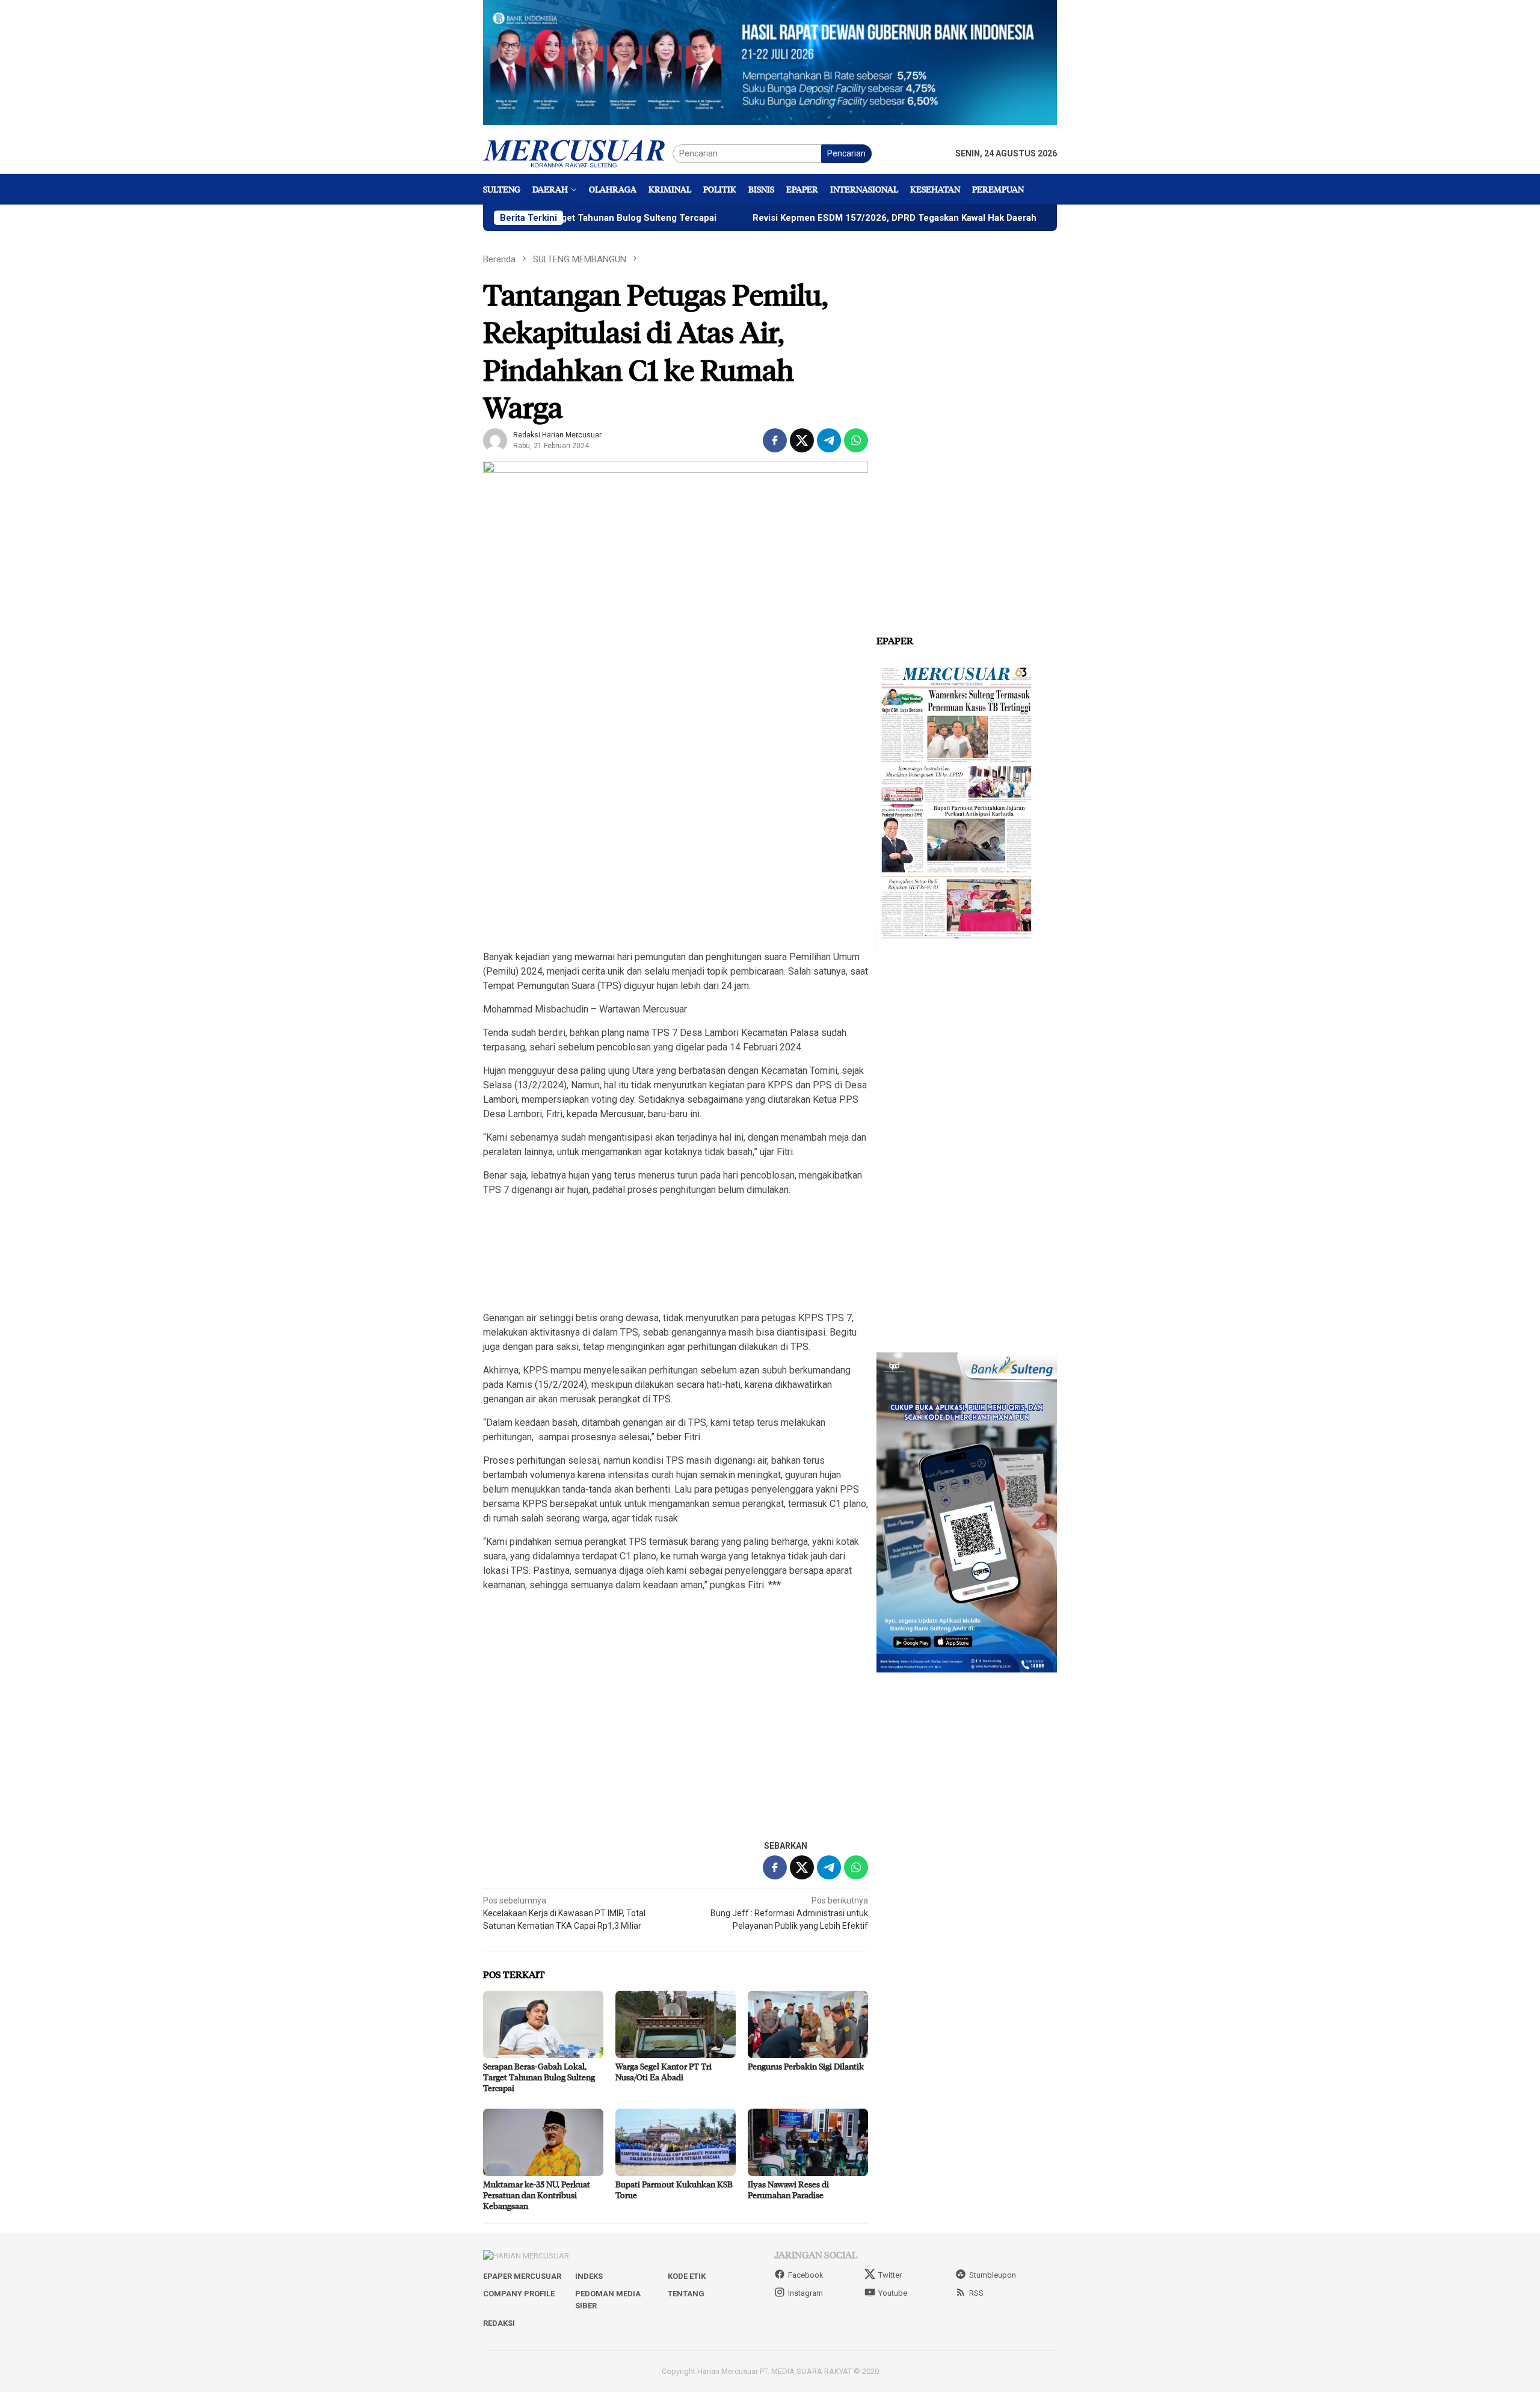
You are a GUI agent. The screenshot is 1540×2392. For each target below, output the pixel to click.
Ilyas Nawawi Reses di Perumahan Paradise (788, 2190)
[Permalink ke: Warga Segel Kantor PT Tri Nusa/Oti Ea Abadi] (676, 2024)
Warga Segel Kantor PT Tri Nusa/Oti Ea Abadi (664, 2072)
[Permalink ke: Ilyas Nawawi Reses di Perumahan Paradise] (808, 2142)
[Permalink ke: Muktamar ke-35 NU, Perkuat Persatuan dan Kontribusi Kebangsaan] (543, 2142)
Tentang (686, 2294)
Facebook (806, 2275)
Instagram (805, 2293)
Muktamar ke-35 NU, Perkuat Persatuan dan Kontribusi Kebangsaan (537, 2195)
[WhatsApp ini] (856, 440)
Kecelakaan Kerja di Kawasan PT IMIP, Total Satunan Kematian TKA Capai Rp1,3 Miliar (564, 1913)
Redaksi (499, 2323)
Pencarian (846, 153)
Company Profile (519, 2294)
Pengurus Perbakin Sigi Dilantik (806, 2066)
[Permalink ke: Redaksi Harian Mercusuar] (495, 440)
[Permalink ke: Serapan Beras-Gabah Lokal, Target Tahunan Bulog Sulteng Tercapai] (543, 2024)
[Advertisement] (676, 855)
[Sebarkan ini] (775, 440)
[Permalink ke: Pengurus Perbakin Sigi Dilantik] (808, 2024)
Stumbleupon (993, 2275)
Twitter (890, 2275)
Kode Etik (687, 2276)
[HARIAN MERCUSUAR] (578, 153)
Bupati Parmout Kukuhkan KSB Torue (674, 2190)
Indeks (589, 2276)
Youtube (893, 2293)
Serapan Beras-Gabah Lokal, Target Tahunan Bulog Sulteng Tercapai (539, 2077)
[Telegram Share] (829, 440)
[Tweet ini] (802, 440)
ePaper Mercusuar (522, 2276)
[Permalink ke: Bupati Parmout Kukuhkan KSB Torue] (676, 2142)
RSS (976, 2293)
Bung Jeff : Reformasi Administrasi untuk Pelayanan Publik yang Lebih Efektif (789, 1913)
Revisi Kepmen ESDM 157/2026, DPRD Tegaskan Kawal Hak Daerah (798, 218)
